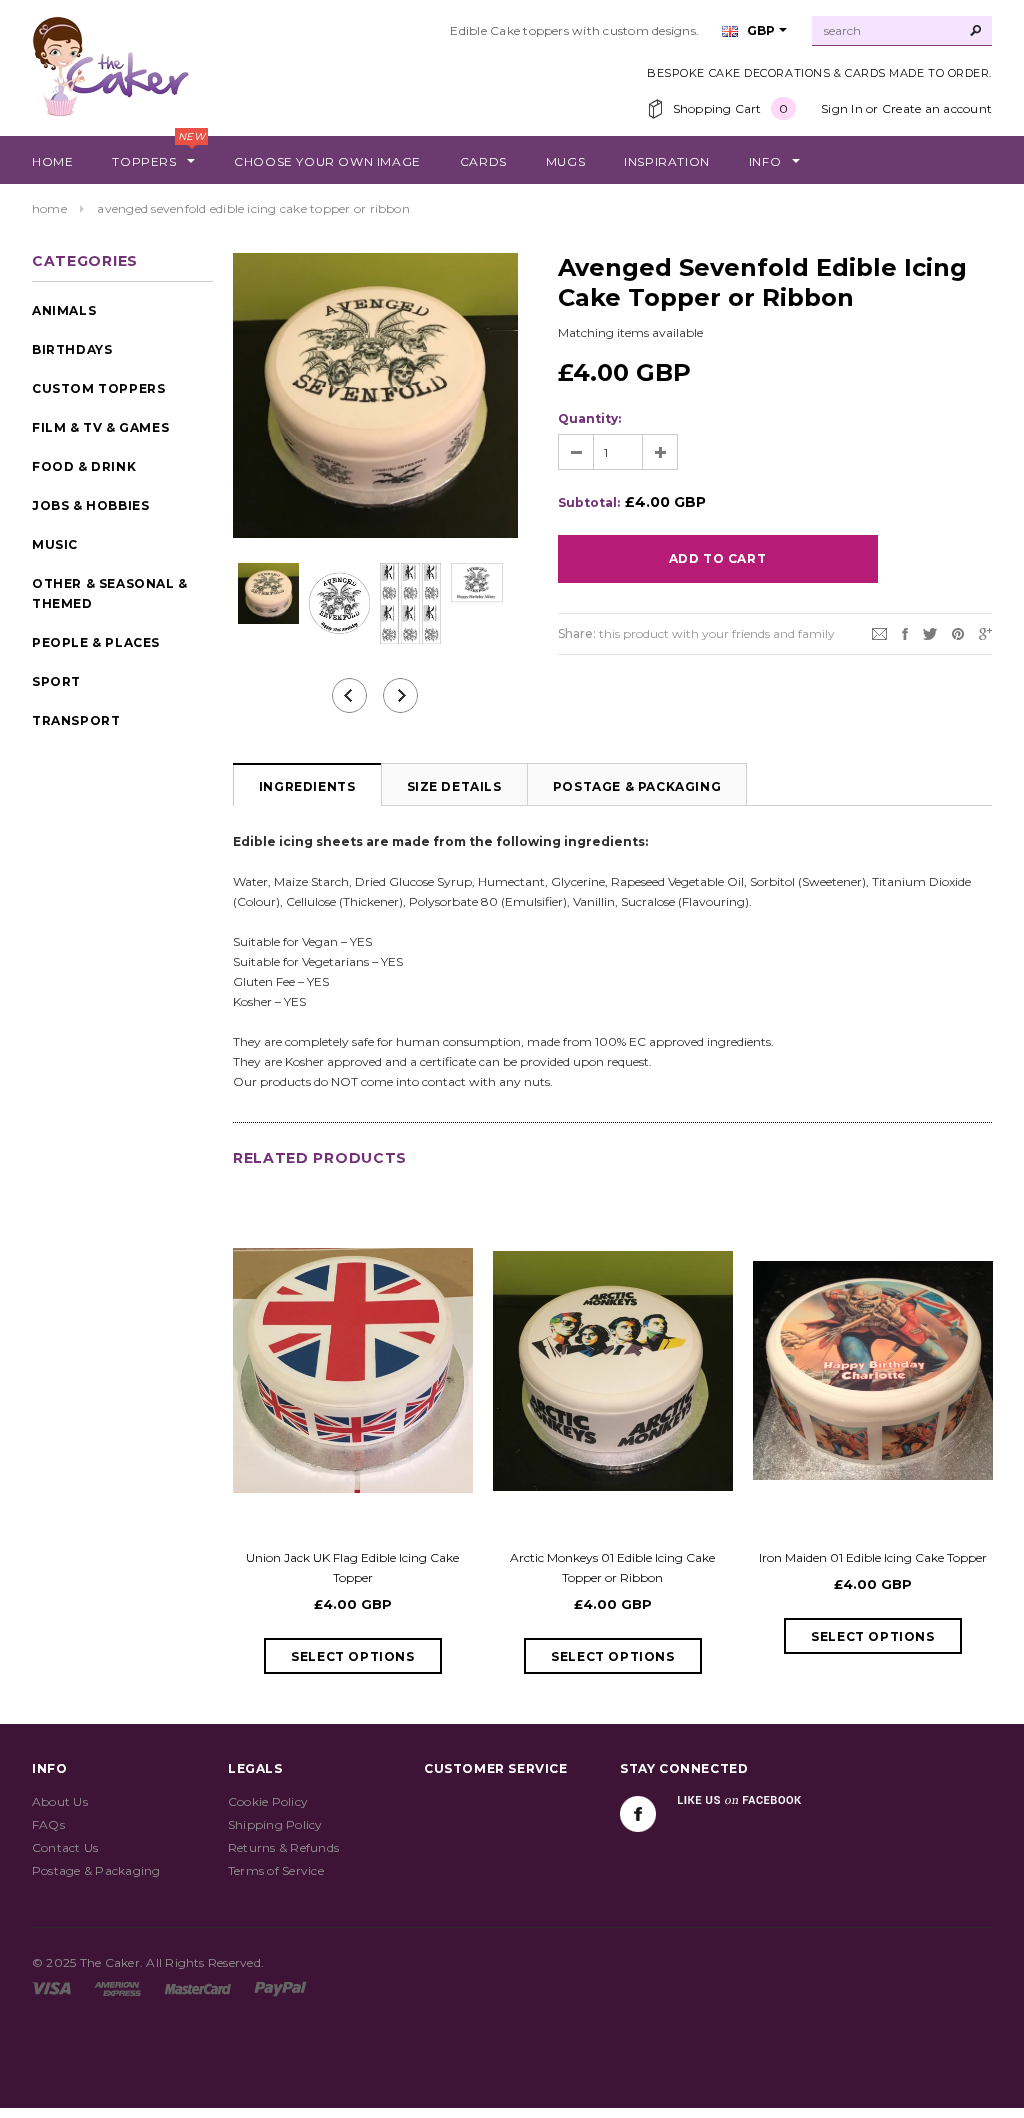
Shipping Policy (275, 1824)
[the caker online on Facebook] (638, 1814)
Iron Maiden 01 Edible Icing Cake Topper (873, 1557)
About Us (60, 1801)
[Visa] (51, 1987)
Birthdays (72, 349)
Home (49, 208)
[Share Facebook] (905, 632)
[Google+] (985, 632)
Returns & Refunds (283, 1847)
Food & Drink (84, 466)
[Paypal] (280, 1987)
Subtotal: (589, 502)
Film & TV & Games (100, 427)
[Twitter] (930, 632)
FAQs (48, 1824)
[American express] (117, 1987)
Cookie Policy (268, 1801)
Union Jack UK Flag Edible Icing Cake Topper (352, 1567)
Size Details (454, 786)
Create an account (937, 108)
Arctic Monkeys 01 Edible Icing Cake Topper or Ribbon (612, 1567)
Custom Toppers (98, 388)
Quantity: (589, 418)
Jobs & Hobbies (90, 505)
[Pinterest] (958, 632)
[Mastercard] (198, 1987)
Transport (76, 720)
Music (55, 544)
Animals (64, 310)
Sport (56, 681)
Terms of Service (276, 1870)
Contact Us (65, 1847)
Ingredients (307, 786)
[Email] (879, 632)
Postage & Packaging (637, 786)
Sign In (842, 108)
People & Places (96, 642)
